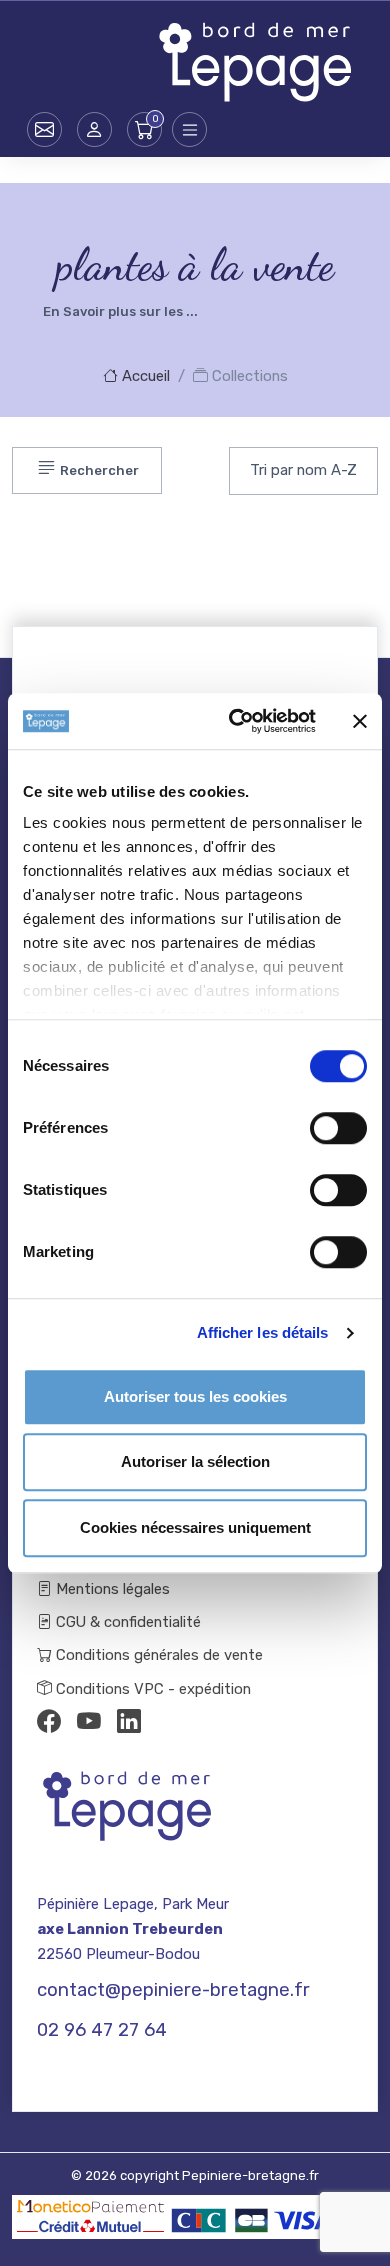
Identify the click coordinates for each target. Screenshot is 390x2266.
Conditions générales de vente (157, 1655)
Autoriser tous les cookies (195, 1396)
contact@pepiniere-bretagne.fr (173, 1990)
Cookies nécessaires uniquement (195, 1527)
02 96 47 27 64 (102, 2030)
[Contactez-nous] (44, 129)
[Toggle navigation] (189, 129)
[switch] (338, 1128)
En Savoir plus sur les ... (120, 311)
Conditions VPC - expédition (151, 1689)
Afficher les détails (263, 1332)
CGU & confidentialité (126, 1622)
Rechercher (98, 471)
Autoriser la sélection (195, 1461)
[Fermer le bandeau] (360, 721)
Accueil (144, 376)
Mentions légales (111, 1589)
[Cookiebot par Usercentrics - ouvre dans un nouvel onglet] (236, 721)
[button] (94, 129)
